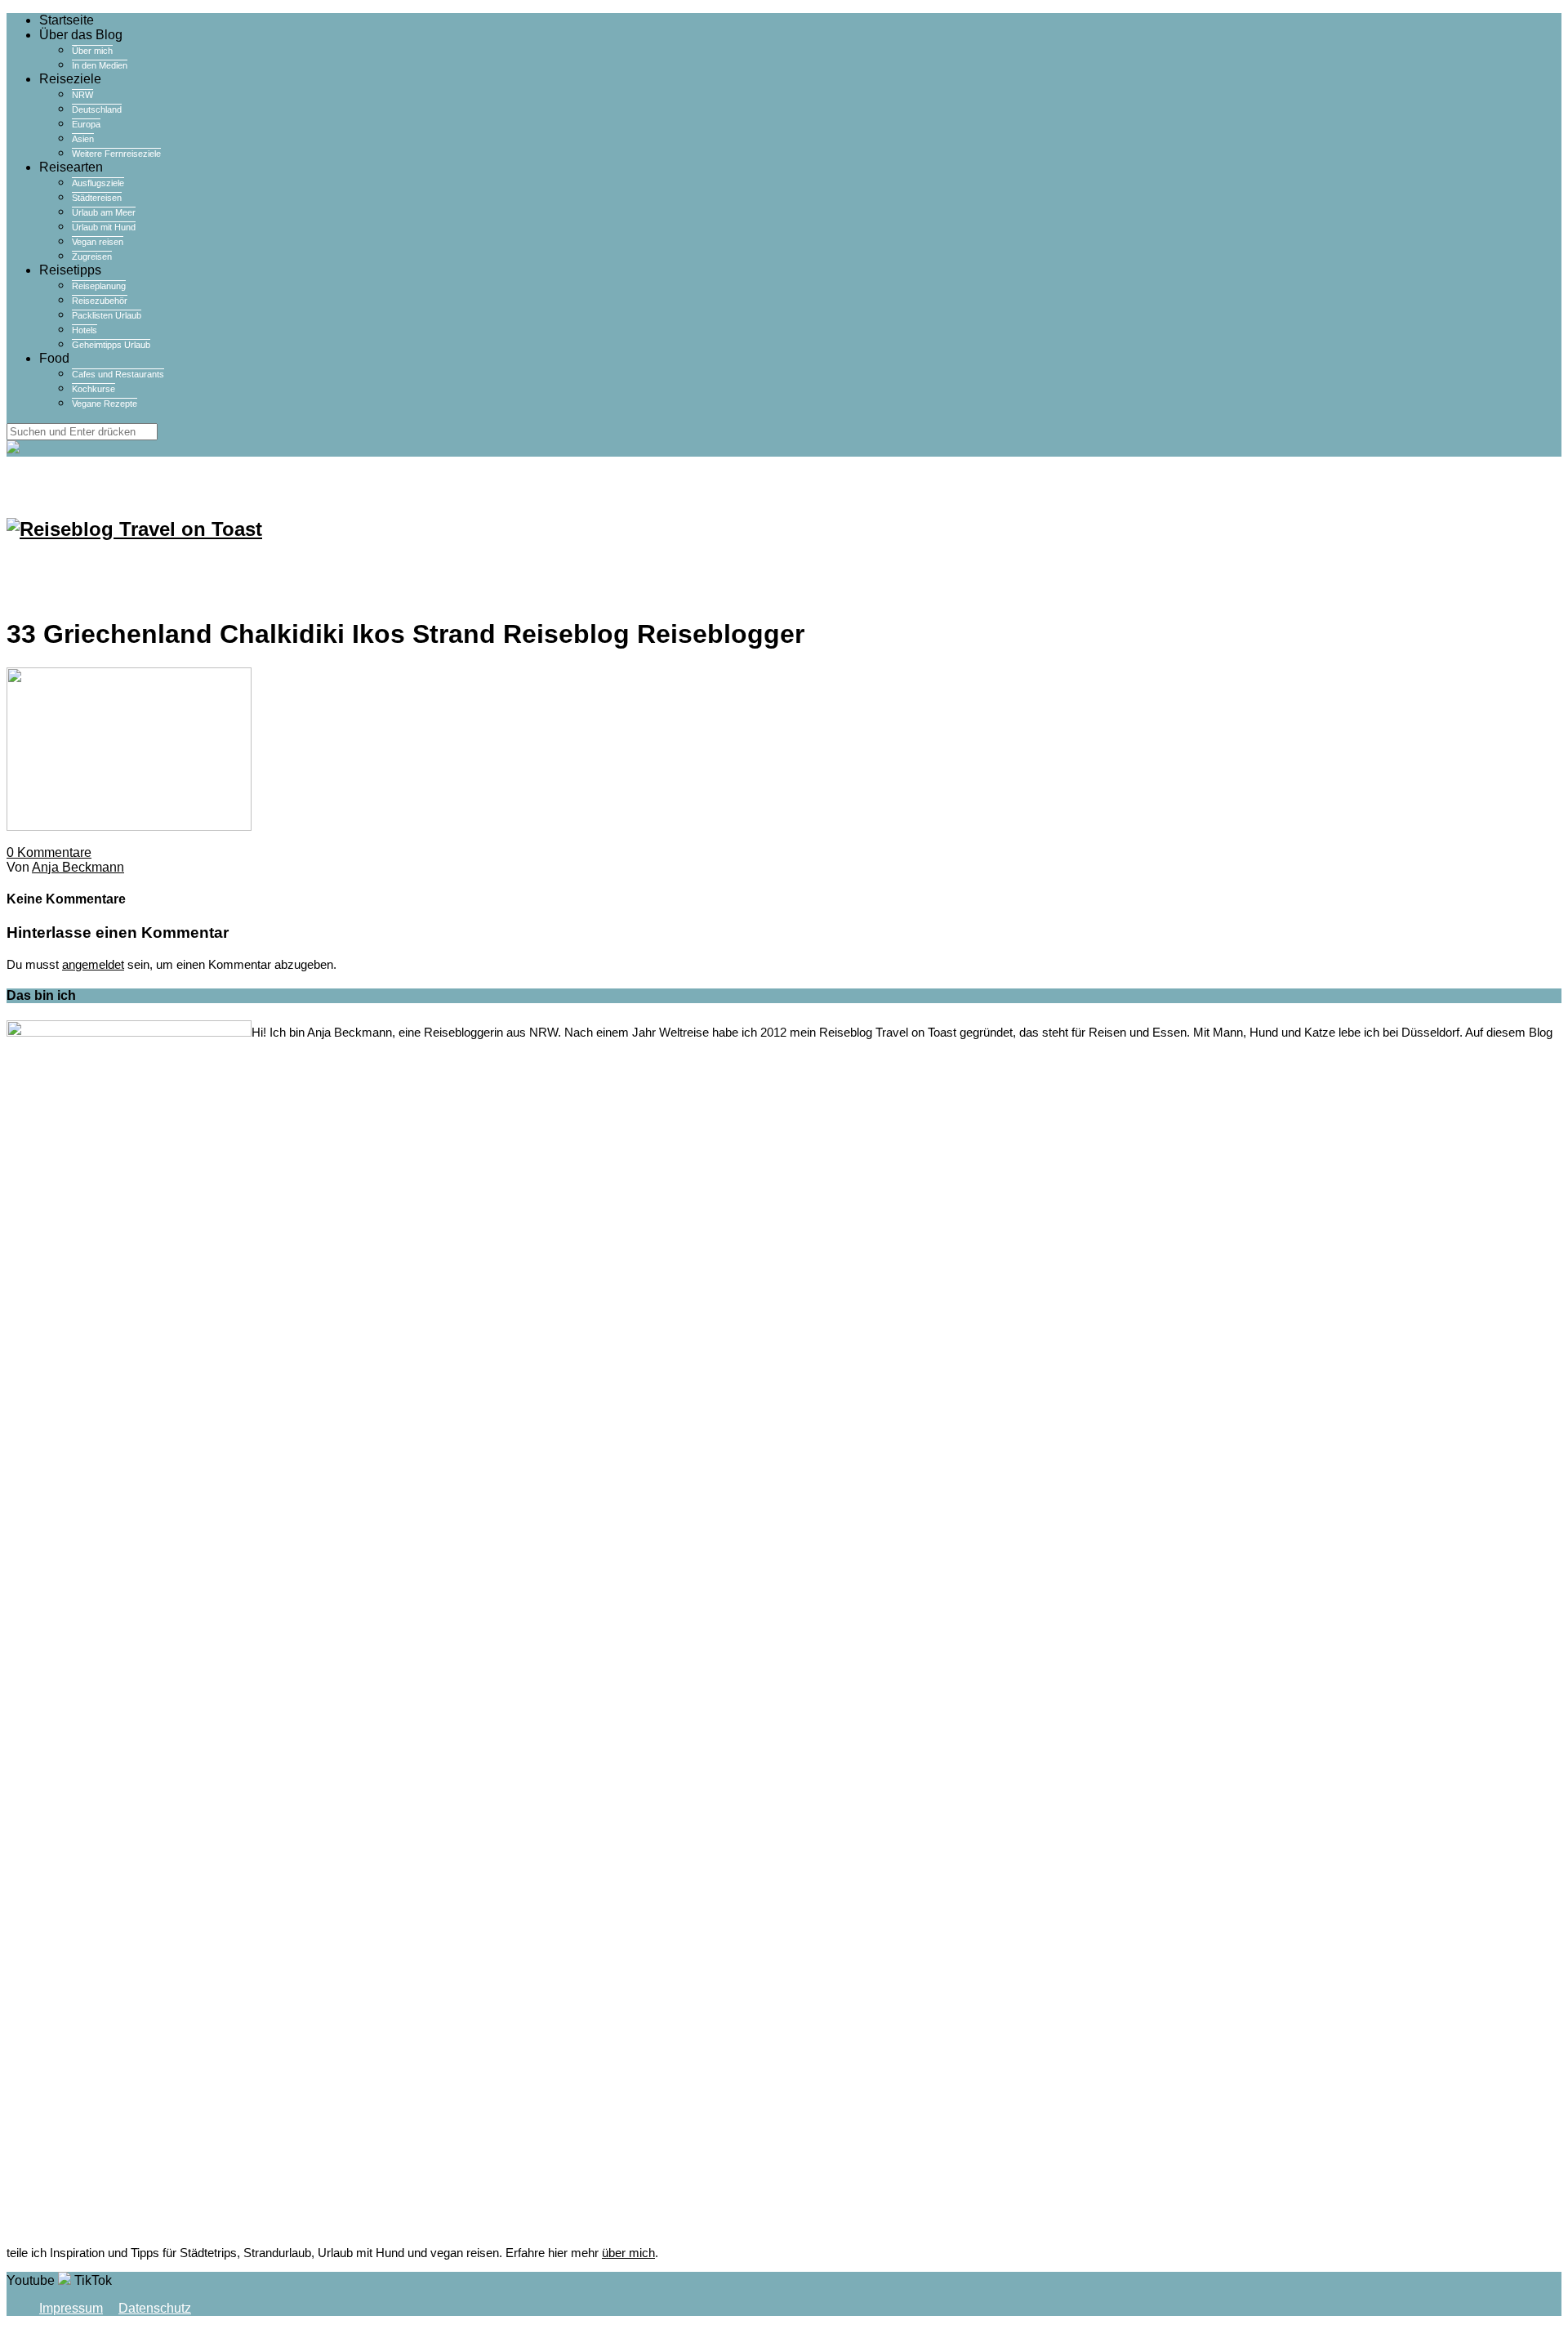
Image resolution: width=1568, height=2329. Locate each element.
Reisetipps (70, 270)
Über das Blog (81, 35)
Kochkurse (94, 389)
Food (54, 358)
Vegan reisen (98, 242)
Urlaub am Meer (104, 212)
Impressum (71, 2308)
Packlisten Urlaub (107, 315)
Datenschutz (155, 2308)
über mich (628, 2253)
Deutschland (97, 109)
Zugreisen (92, 257)
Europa (86, 124)
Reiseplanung (99, 286)
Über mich (92, 51)
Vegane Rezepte (105, 404)
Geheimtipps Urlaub (111, 345)
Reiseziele (70, 79)
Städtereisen (97, 198)
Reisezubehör (100, 301)
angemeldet (93, 964)
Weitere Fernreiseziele (116, 154)
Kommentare (49, 852)
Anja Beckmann (78, 867)
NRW (82, 95)
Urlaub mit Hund (104, 227)
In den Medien (100, 65)
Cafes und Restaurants (118, 374)
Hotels (85, 330)
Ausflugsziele (98, 183)
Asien (83, 139)
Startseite (67, 20)
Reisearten (71, 167)
